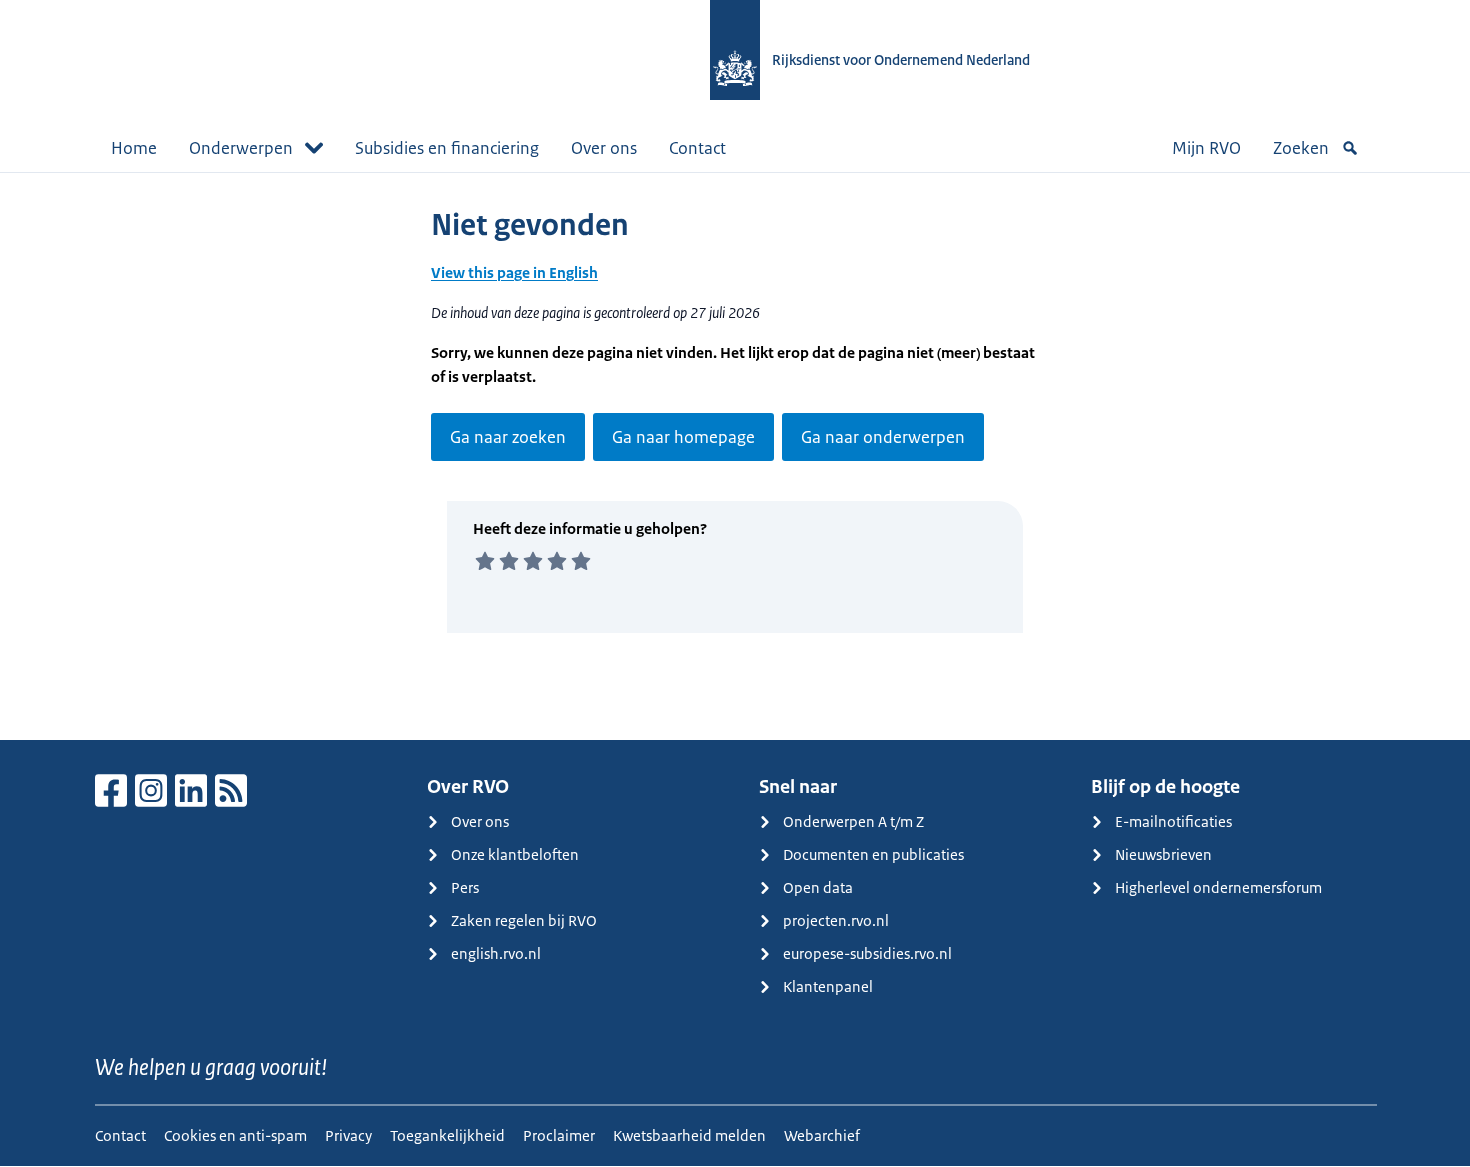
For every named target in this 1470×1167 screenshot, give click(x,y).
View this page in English (514, 272)
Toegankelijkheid (447, 1135)
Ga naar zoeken (508, 437)
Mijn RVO (1206, 148)
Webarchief (822, 1135)
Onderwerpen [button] (241, 148)
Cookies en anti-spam (235, 1135)
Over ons (604, 148)
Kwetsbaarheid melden (689, 1135)
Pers (465, 887)
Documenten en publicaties (873, 854)
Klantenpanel (828, 986)
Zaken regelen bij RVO (524, 920)
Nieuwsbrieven (1163, 854)
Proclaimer (559, 1135)
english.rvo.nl (496, 953)
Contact (697, 148)
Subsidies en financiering (447, 148)
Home (134, 148)
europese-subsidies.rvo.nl (867, 953)
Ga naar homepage (683, 437)
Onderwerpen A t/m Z (853, 821)
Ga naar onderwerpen (883, 437)
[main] (735, 456)
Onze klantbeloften (515, 854)
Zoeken (1301, 148)
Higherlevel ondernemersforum (1218, 887)
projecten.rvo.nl (836, 920)
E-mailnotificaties (1173, 821)
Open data (818, 887)
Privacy (348, 1135)
